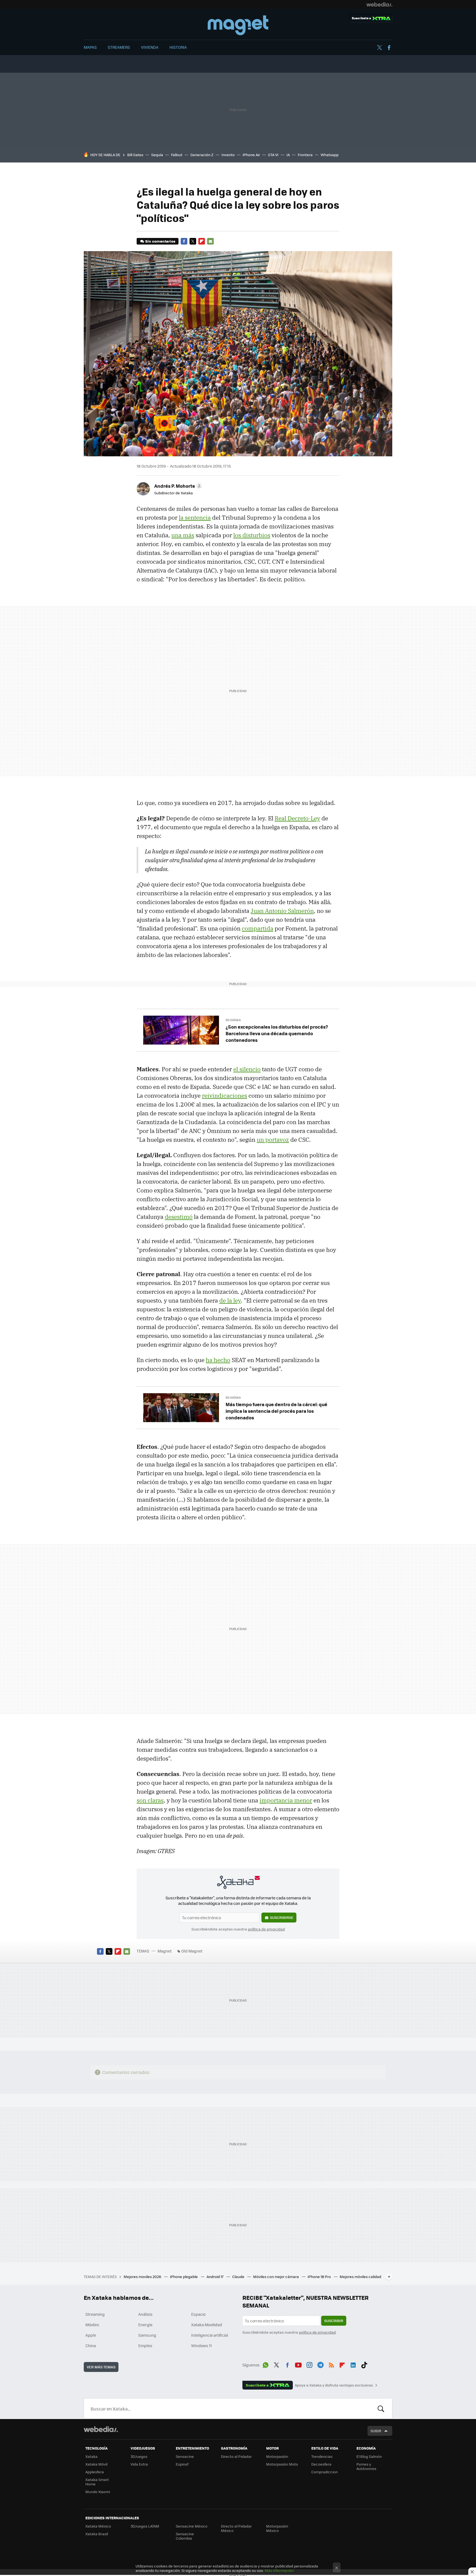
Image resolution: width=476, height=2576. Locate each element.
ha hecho (218, 1360)
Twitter (379, 48)
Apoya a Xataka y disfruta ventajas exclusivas (334, 2385)
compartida (258, 928)
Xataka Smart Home (97, 2482)
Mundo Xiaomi (98, 2492)
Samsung (147, 2335)
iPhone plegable (184, 2277)
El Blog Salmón (369, 2456)
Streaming (95, 2314)
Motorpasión (277, 2456)
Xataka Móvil (96, 2464)
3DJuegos (139, 2456)
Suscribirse (282, 1917)
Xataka (91, 2456)
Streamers (119, 47)
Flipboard (202, 241)
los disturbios (252, 535)
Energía (145, 2325)
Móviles (92, 2325)
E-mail (210, 241)
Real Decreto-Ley (297, 818)
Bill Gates (135, 155)
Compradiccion (324, 2472)
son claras (150, 1800)
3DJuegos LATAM (145, 2526)
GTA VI (273, 155)
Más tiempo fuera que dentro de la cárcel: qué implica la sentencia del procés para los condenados (276, 1411)
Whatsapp (330, 155)
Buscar (381, 2409)
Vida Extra (139, 2464)
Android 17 (215, 2277)
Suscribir (334, 2321)
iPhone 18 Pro (320, 2277)
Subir (376, 2431)
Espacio (198, 2314)
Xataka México (98, 2526)
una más (183, 535)
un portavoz (273, 1140)
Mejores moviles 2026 (143, 2277)
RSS (331, 2364)
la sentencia (195, 517)
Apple (91, 2335)
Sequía (157, 155)
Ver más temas (101, 2367)
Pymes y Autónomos (366, 2466)
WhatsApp (266, 2364)
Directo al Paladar (236, 2456)
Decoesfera (321, 2464)
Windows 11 (202, 2345)
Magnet (238, 25)
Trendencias (322, 2456)
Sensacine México (192, 2526)
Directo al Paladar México (236, 2528)
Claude (239, 2277)
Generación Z (202, 155)
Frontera (305, 155)
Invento (228, 155)
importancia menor (286, 1800)
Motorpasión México (277, 2528)
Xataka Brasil (97, 2534)
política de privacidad (266, 1929)
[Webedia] (379, 4)
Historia (178, 47)
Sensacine (185, 2456)
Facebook (389, 48)
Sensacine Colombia (185, 2536)
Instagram (309, 2364)
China (91, 2345)
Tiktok (364, 2364)
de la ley (230, 1300)
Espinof (182, 2464)
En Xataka (233, 1020)
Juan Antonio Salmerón (282, 911)
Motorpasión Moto (282, 2464)
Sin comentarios (160, 241)
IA (288, 155)
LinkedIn (353, 2364)
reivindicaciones (225, 1096)
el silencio (247, 1069)
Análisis (145, 2314)
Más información (279, 2570)
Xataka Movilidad (207, 2325)
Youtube (298, 2364)
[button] (177, 486)
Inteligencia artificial (210, 2335)
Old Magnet (192, 1951)
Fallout (177, 155)
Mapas (90, 47)
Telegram (320, 2364)
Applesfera (95, 2472)
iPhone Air (251, 155)
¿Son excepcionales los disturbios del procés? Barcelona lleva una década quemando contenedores (277, 1033)
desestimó (179, 1217)
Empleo (145, 2345)
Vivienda (150, 47)
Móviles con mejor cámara (276, 2277)
